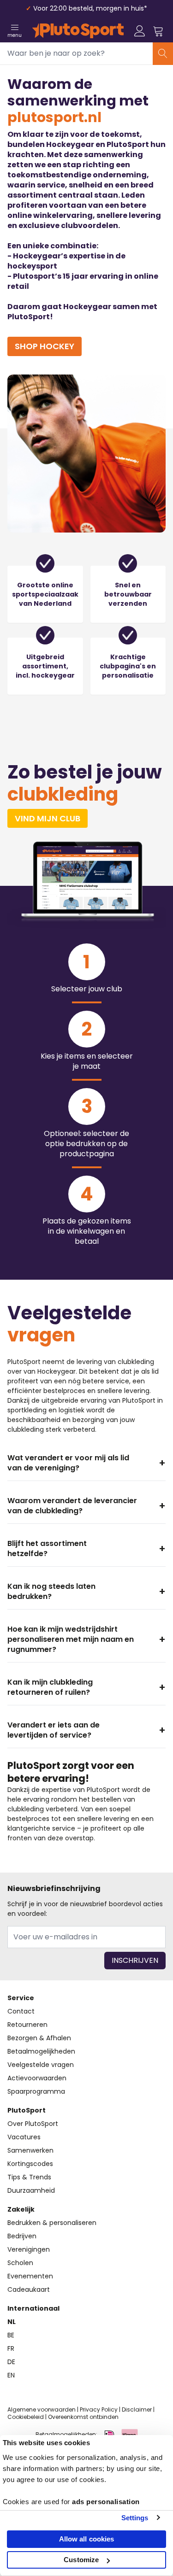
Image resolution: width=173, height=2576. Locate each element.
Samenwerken (30, 2150)
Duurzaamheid (31, 2190)
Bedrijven (22, 2236)
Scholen (20, 2263)
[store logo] (78, 31)
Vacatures (24, 2137)
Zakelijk (21, 2209)
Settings (135, 2518)
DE (11, 2362)
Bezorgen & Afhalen (39, 2038)
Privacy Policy (99, 2409)
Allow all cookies (87, 2539)
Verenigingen (29, 2249)
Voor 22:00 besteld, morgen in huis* (90, 8)
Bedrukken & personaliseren (52, 2223)
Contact (21, 2011)
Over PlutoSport (33, 2124)
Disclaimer (137, 2409)
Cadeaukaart (29, 2289)
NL (12, 2322)
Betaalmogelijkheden (41, 2051)
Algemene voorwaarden (42, 2409)
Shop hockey (45, 346)
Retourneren (27, 2025)
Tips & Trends (29, 2177)
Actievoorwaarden (37, 2078)
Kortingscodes (30, 2164)
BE (11, 2335)
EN (11, 2375)
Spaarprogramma (36, 2091)
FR (11, 2348)
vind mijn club (48, 818)
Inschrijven (135, 1960)
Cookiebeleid (26, 2417)
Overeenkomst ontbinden (83, 2417)
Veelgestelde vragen (41, 2065)
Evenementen (30, 2276)
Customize (81, 2560)
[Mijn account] (140, 31)
